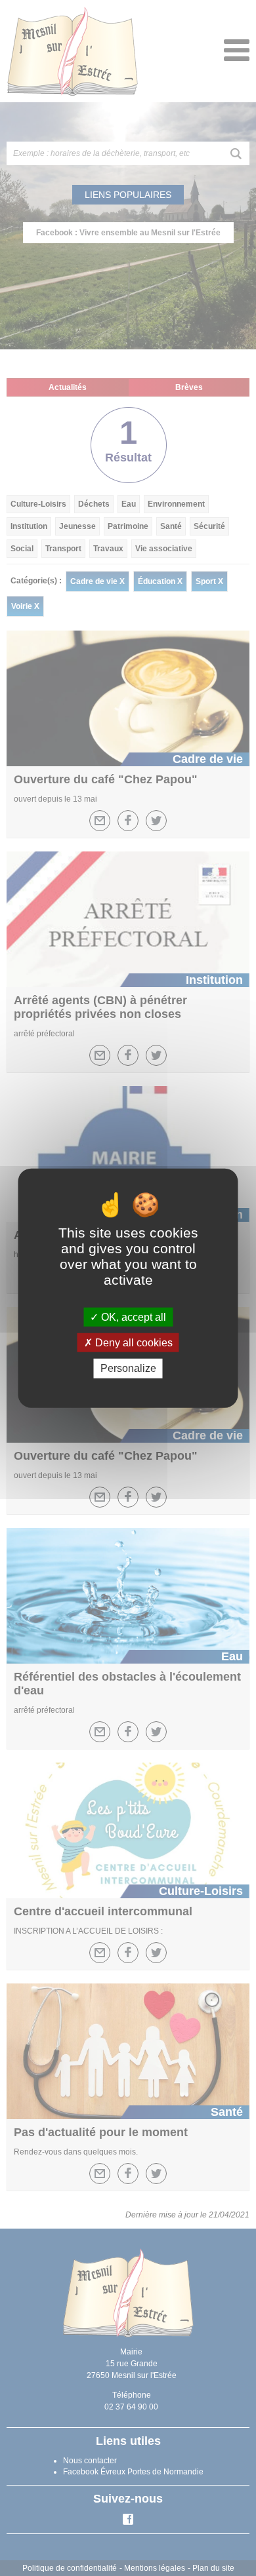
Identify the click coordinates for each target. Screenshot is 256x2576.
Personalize (128, 1368)
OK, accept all (132, 1317)
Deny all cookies (133, 1343)
